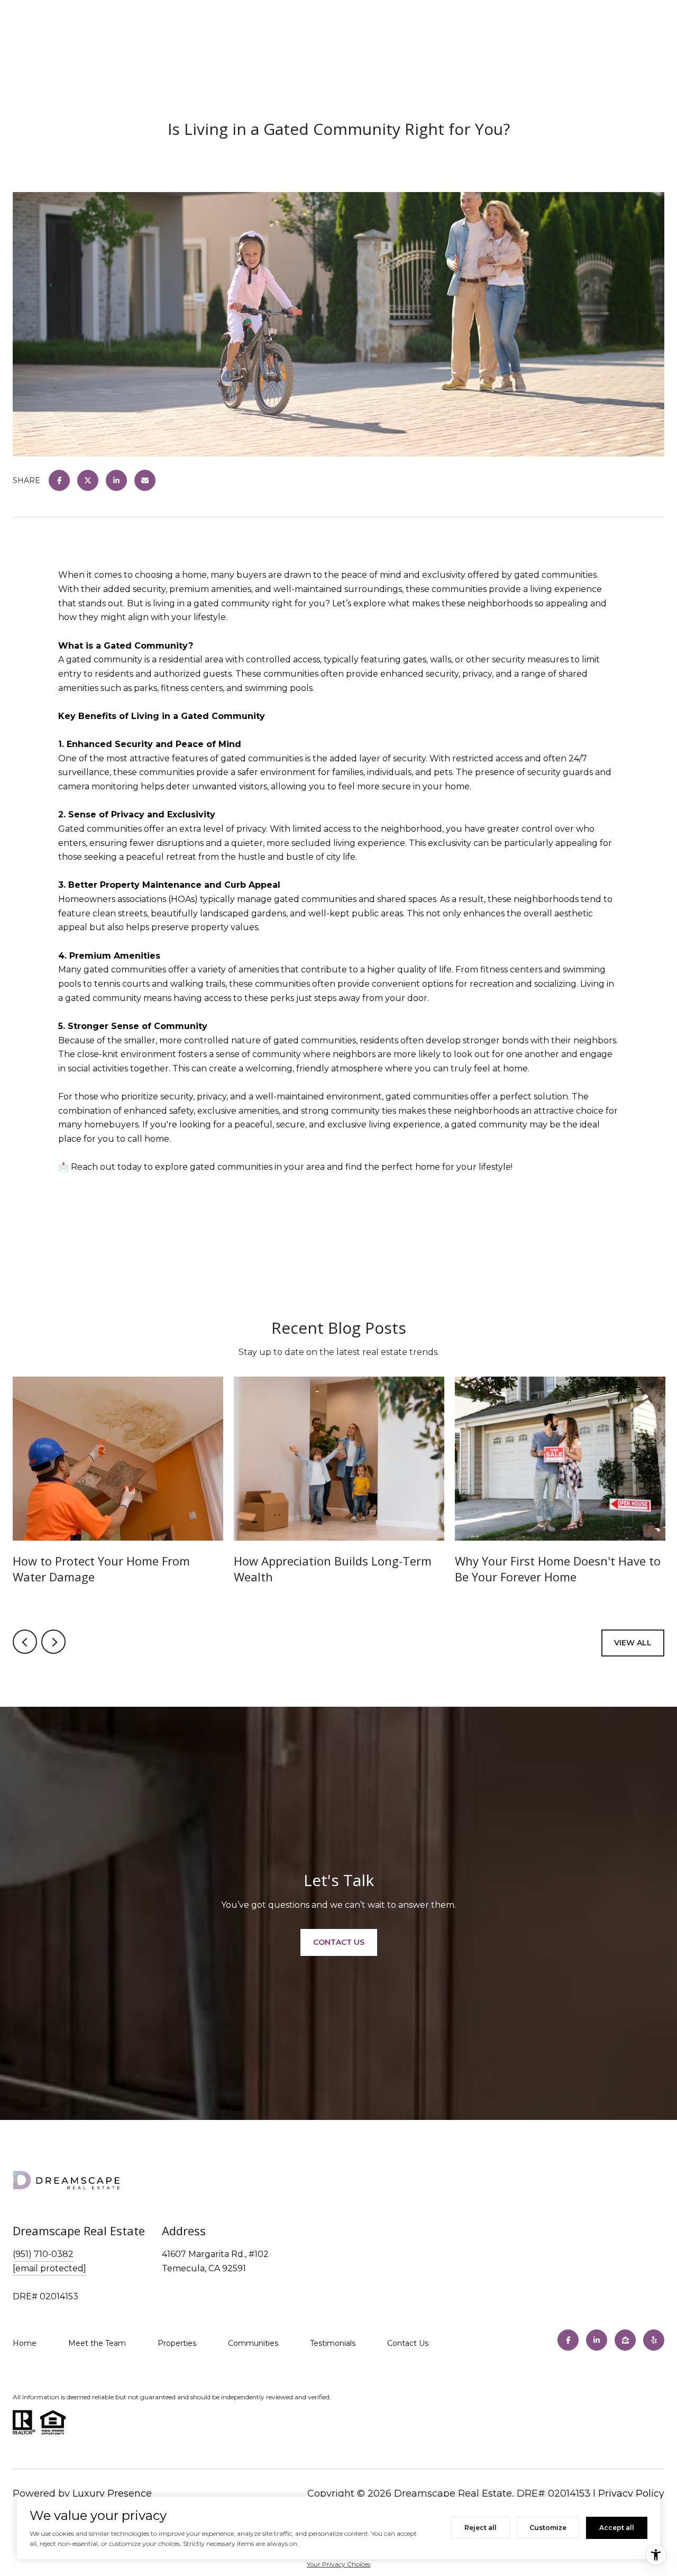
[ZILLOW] (625, 2340)
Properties (177, 2343)
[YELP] (654, 2340)
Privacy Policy (631, 2493)
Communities (253, 2343)
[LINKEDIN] (597, 2340)
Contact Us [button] (339, 1942)
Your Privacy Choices (338, 2564)
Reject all (481, 2528)
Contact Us (408, 2343)
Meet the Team (97, 2343)
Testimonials (333, 2343)
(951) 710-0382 (43, 2254)
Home (25, 2343)
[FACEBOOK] (568, 2340)
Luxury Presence (112, 2493)
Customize (548, 2528)
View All (633, 1643)
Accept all (617, 2528)
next (53, 1642)
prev (25, 1642)
